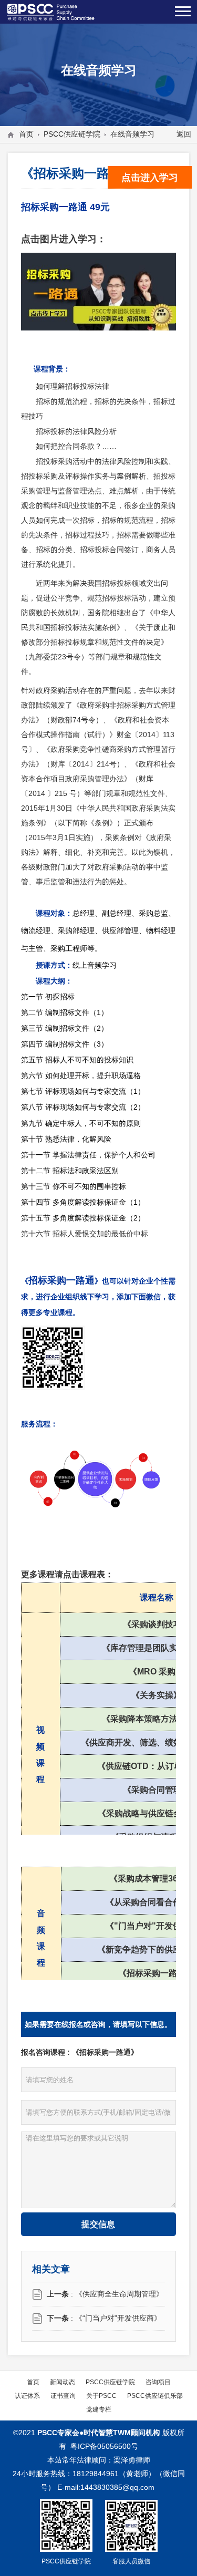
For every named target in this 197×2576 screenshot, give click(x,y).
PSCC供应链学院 (72, 134)
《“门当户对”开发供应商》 (118, 2318)
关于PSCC (101, 2396)
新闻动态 (63, 2382)
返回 (184, 134)
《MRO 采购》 (156, 1671)
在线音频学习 (132, 134)
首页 (26, 134)
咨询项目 (158, 2382)
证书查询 (63, 2396)
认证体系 (27, 2396)
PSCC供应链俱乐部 (155, 2396)
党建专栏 (99, 2409)
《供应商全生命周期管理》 (119, 2294)
